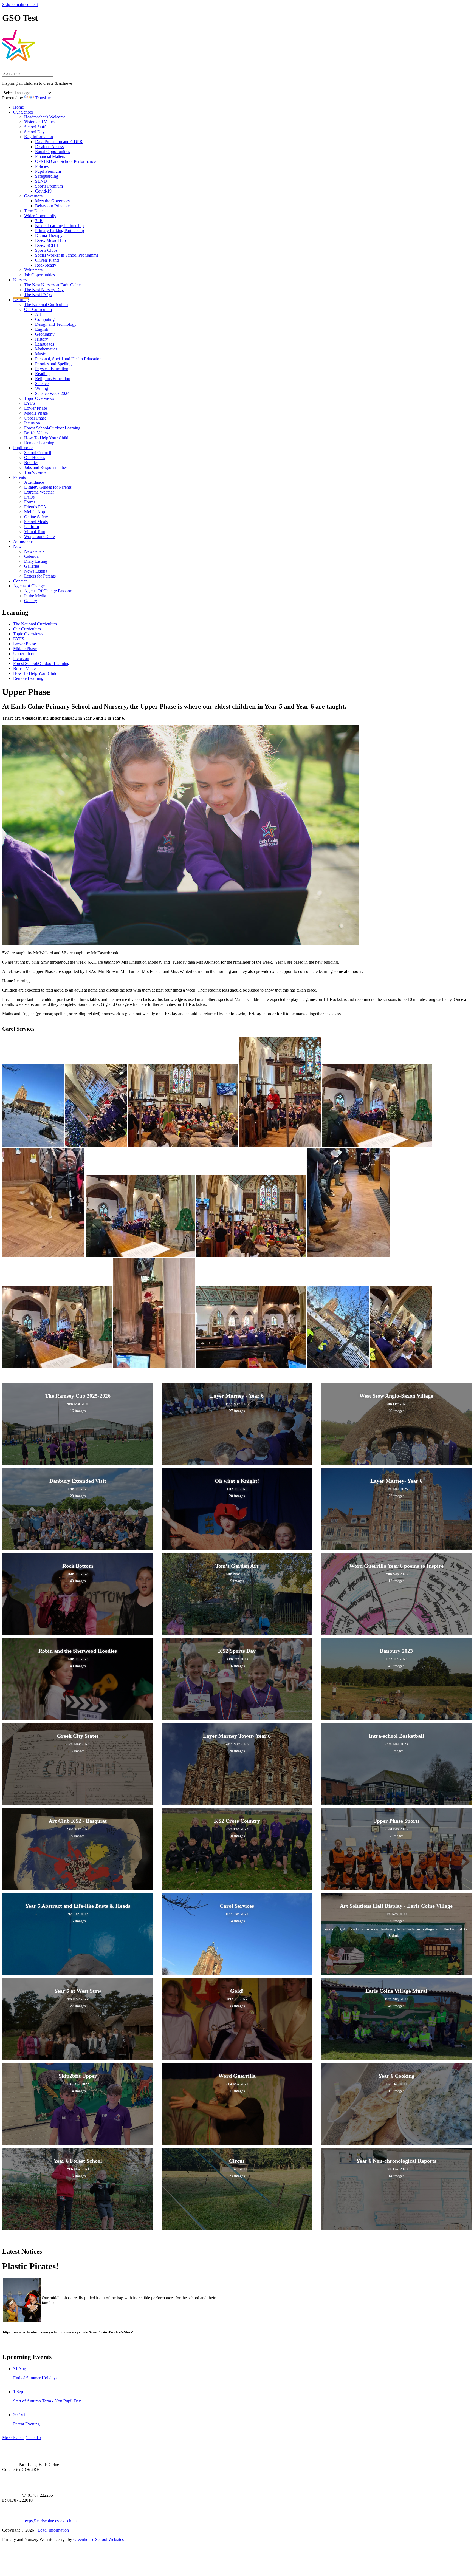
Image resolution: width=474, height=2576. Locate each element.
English (42, 329)
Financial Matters (50, 156)
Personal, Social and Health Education (68, 359)
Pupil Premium (48, 171)
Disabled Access (49, 147)
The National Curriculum (46, 305)
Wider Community (40, 216)
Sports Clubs (46, 250)
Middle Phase (36, 413)
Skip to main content (20, 5)
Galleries (32, 566)
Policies (42, 166)
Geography (45, 334)
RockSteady (46, 265)
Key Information (39, 137)
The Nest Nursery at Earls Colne (52, 285)
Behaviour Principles (53, 206)
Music (40, 354)
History (42, 339)
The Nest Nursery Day (44, 290)
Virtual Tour (35, 532)
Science (42, 383)
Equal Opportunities (53, 152)
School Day (34, 132)
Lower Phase (36, 408)
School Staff (35, 127)
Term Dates (34, 211)
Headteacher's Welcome (45, 117)
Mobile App (35, 512)
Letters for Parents (40, 576)
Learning (21, 300)
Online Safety (36, 517)
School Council (38, 453)
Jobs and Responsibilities (46, 467)
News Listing (36, 571)
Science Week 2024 (52, 393)
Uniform (32, 527)
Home (19, 107)
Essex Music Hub (50, 240)
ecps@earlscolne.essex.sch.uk (50, 2521)
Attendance (34, 482)
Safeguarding (47, 176)
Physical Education (52, 369)
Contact (20, 581)
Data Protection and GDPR (59, 142)
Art (38, 314)
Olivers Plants (47, 260)
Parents (19, 477)
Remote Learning (39, 443)
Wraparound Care (39, 537)
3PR (39, 221)
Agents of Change (29, 586)
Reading (42, 374)
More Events (13, 2438)
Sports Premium (49, 186)
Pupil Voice (23, 448)
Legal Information (53, 2530)
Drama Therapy (49, 235)
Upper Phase (35, 418)
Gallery (31, 601)
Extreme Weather (39, 492)
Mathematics (46, 349)
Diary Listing (36, 561)
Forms (30, 502)
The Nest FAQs (38, 295)
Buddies (31, 462)
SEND (41, 181)
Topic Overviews (39, 398)
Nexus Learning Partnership (59, 226)
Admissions (23, 541)
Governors (33, 196)
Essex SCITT (47, 245)
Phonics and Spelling (53, 364)
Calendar (32, 556)
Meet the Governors (52, 201)
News (18, 546)
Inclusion (32, 423)
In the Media (35, 596)
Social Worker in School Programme (67, 255)
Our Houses (35, 458)
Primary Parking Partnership (60, 230)
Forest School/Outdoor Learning (52, 428)
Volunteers (33, 270)
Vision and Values (40, 122)
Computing (45, 319)
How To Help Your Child (46, 438)
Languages (45, 344)
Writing (42, 388)
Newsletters (34, 551)
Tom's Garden (36, 472)
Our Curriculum (38, 309)
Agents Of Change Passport (48, 591)
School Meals (36, 522)
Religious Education (53, 379)
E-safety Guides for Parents (48, 487)
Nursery (20, 280)
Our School (23, 112)
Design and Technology (56, 324)
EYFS (30, 403)
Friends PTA (35, 507)
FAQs (29, 497)
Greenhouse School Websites (98, 2539)
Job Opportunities (39, 275)
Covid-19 (43, 191)
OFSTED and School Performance (65, 161)
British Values (36, 433)
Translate (43, 98)
